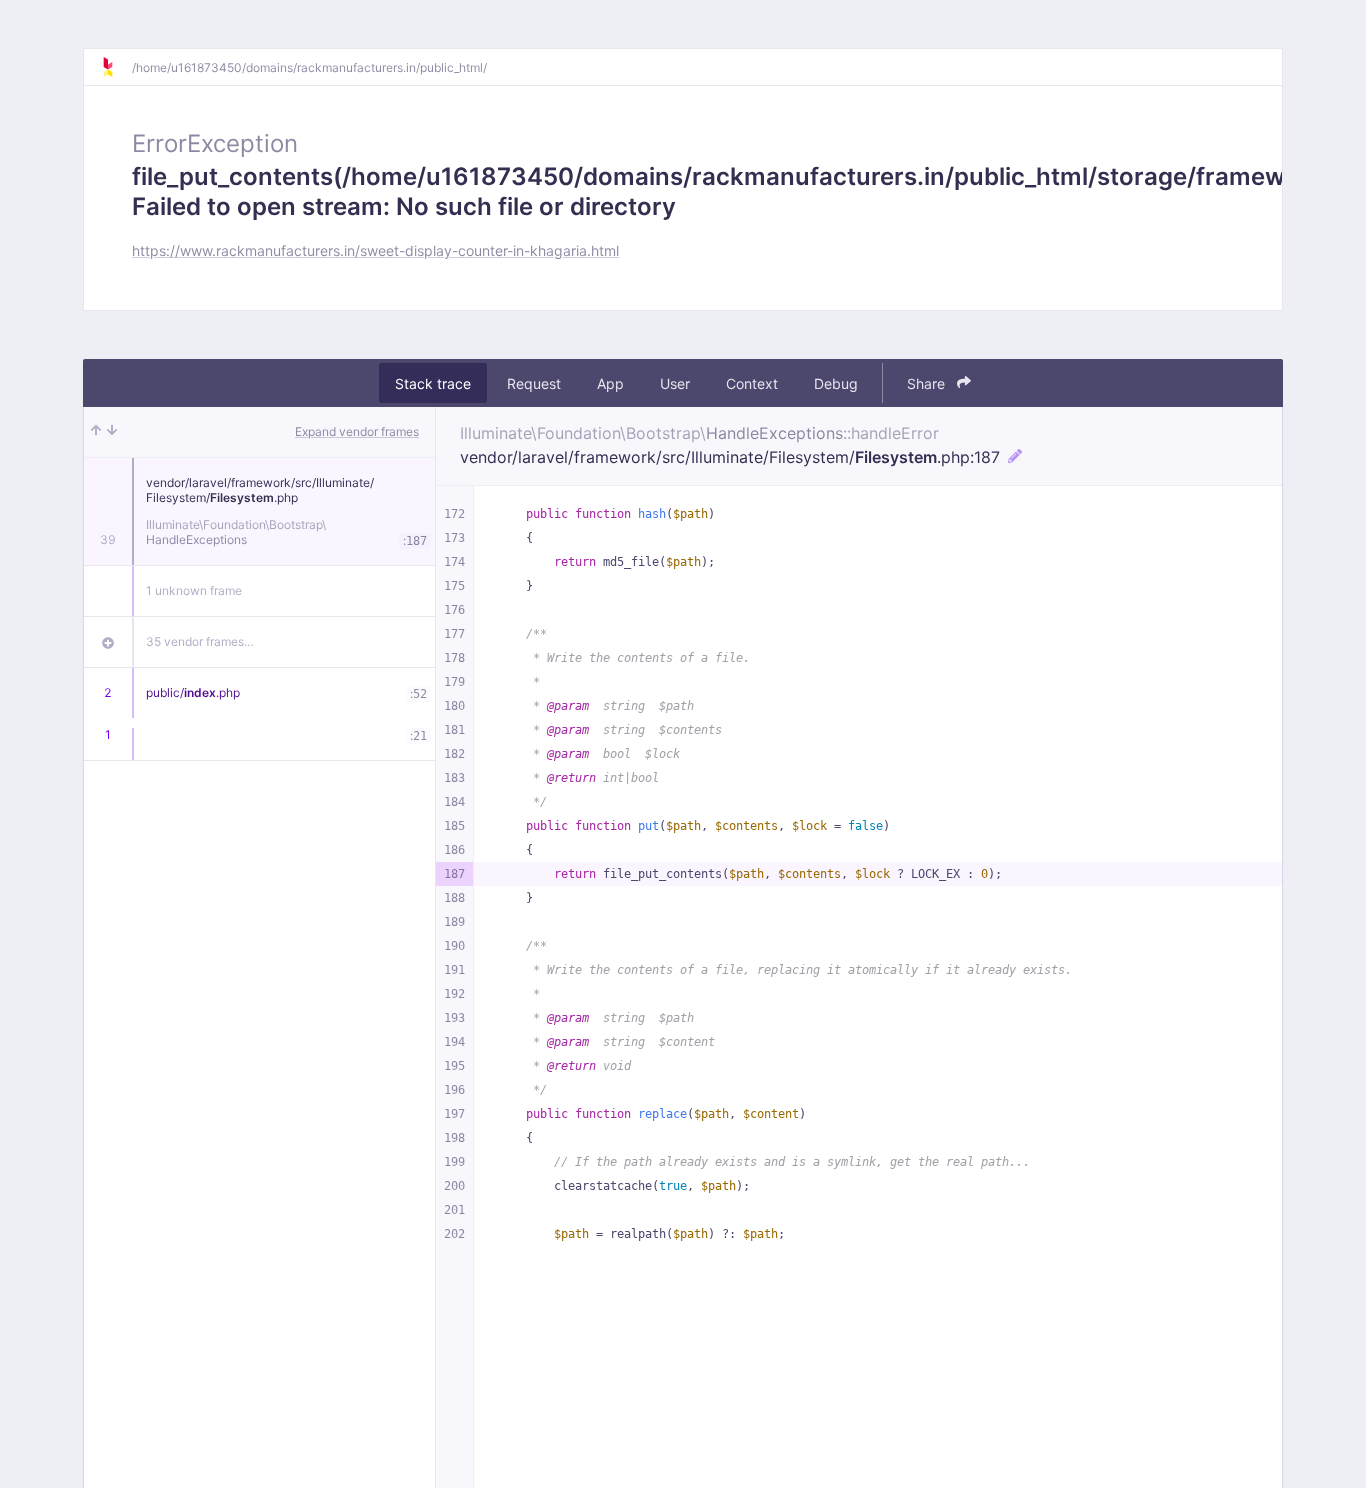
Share (928, 383)
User (675, 383)
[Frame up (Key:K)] (96, 432)
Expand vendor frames (357, 431)
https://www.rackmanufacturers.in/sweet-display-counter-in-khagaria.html (375, 250)
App (610, 383)
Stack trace (433, 383)
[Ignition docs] (116, 67)
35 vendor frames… (200, 641)
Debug (836, 383)
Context (752, 383)
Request (534, 383)
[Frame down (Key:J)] (112, 432)
